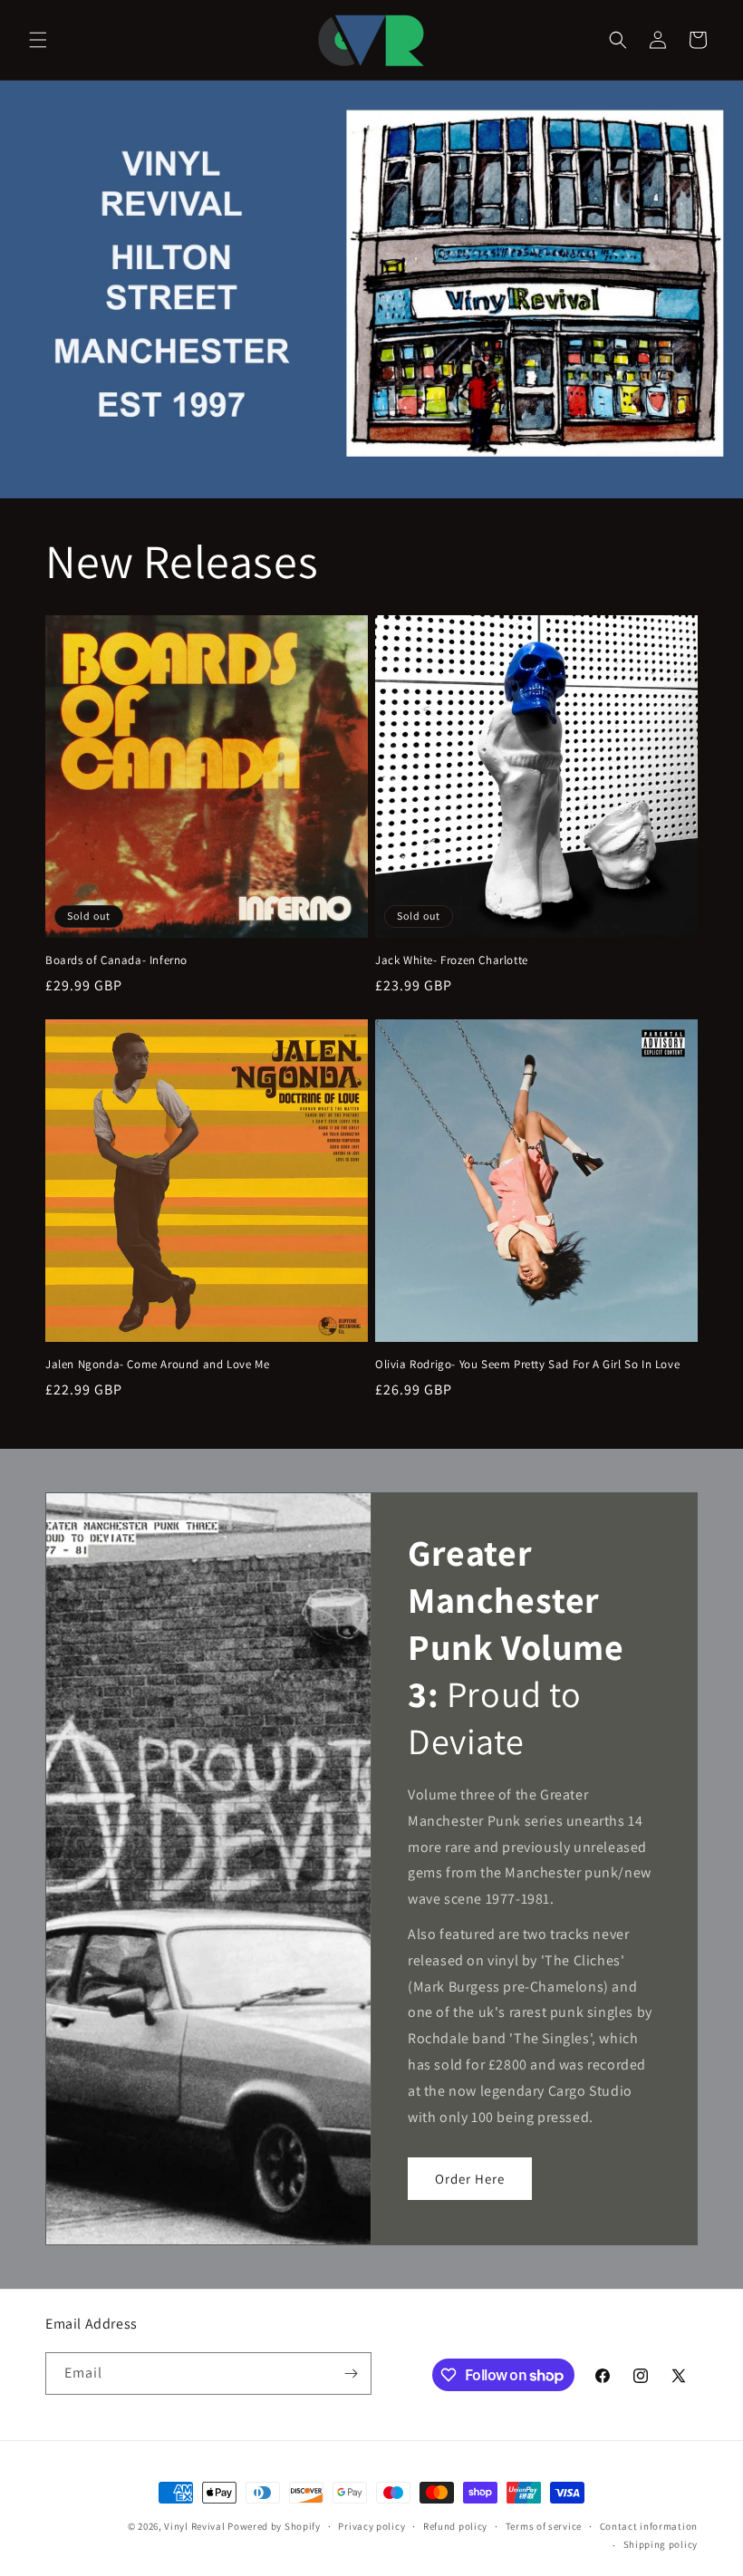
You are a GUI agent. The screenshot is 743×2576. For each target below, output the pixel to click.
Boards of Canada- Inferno (116, 960)
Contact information (649, 2526)
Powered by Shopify (274, 2526)
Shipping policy (661, 2544)
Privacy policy (371, 2526)
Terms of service (544, 2526)
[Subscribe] (351, 2373)
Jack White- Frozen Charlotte (452, 960)
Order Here (470, 2179)
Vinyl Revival (194, 2526)
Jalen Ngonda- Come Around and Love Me (157, 1365)
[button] (38, 40)
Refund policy (455, 2526)
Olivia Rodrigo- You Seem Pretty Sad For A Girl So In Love (527, 1365)
